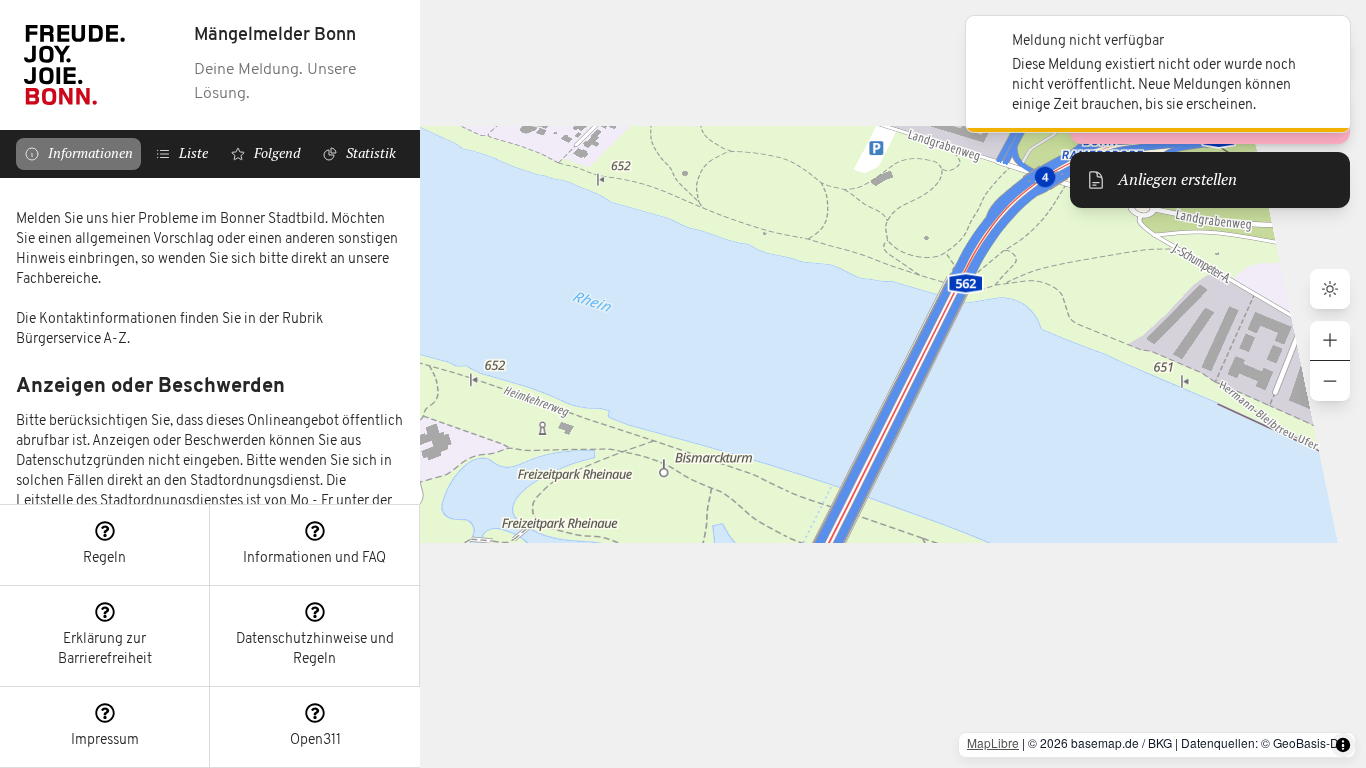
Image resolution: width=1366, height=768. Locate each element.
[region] (210, 341)
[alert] (1158, 74)
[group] (1330, 361)
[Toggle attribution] (1343, 745)
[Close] (1324, 42)
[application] (893, 384)
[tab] (78, 154)
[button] (105, 545)
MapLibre (993, 742)
